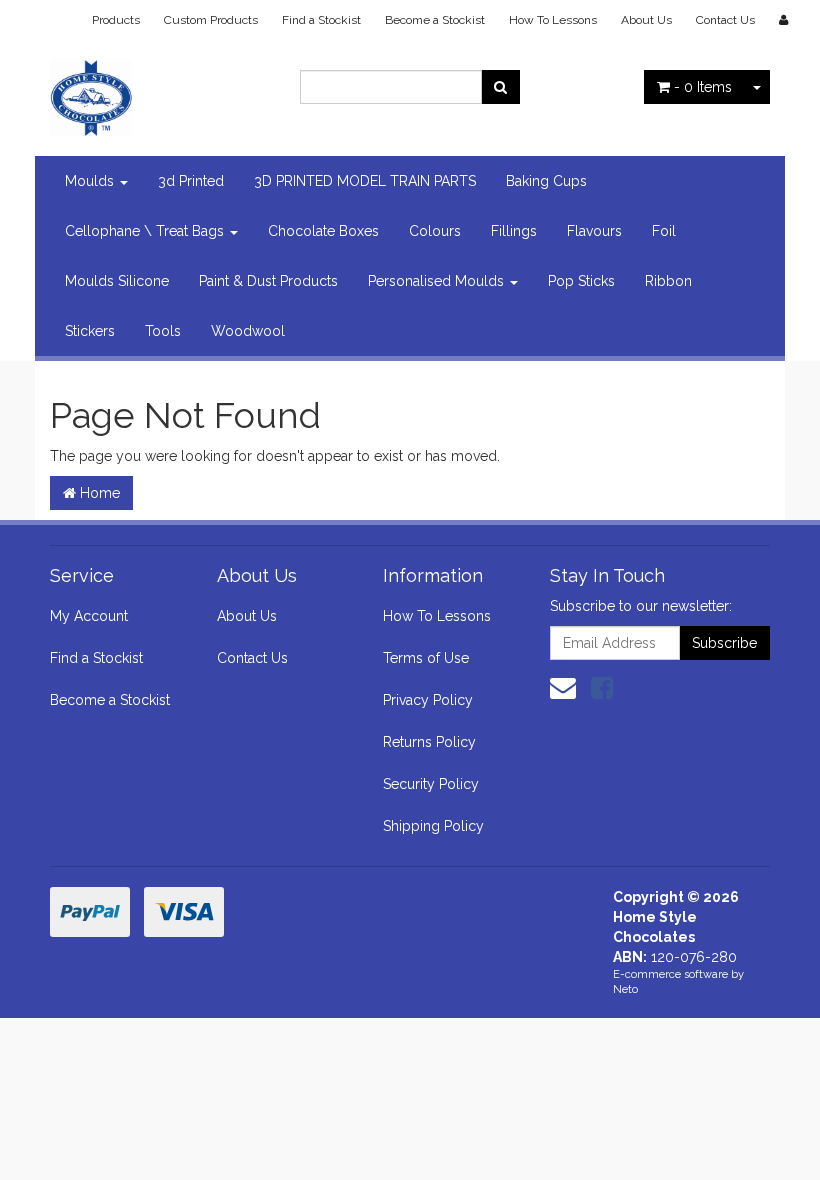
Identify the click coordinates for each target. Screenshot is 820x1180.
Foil (664, 231)
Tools (163, 331)
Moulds (91, 181)
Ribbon (668, 281)
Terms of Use (426, 658)
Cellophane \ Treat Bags (146, 231)
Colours (435, 231)
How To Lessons (553, 20)
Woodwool (248, 331)
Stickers (90, 331)
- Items (703, 87)
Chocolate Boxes (323, 231)
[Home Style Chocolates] (160, 92)
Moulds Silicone (117, 281)
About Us (646, 20)
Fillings (514, 231)
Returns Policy (429, 742)
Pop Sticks (581, 281)
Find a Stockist (321, 20)
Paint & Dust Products (268, 281)
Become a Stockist (435, 20)
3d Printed (191, 181)
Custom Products (211, 20)
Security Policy (431, 784)
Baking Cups (546, 181)
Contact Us (725, 20)
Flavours (594, 231)
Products (116, 20)
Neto (625, 989)
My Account (89, 616)
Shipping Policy (433, 826)
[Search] (500, 87)
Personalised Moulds (438, 281)
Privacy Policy (428, 700)
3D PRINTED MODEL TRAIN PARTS (365, 181)
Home (98, 493)
